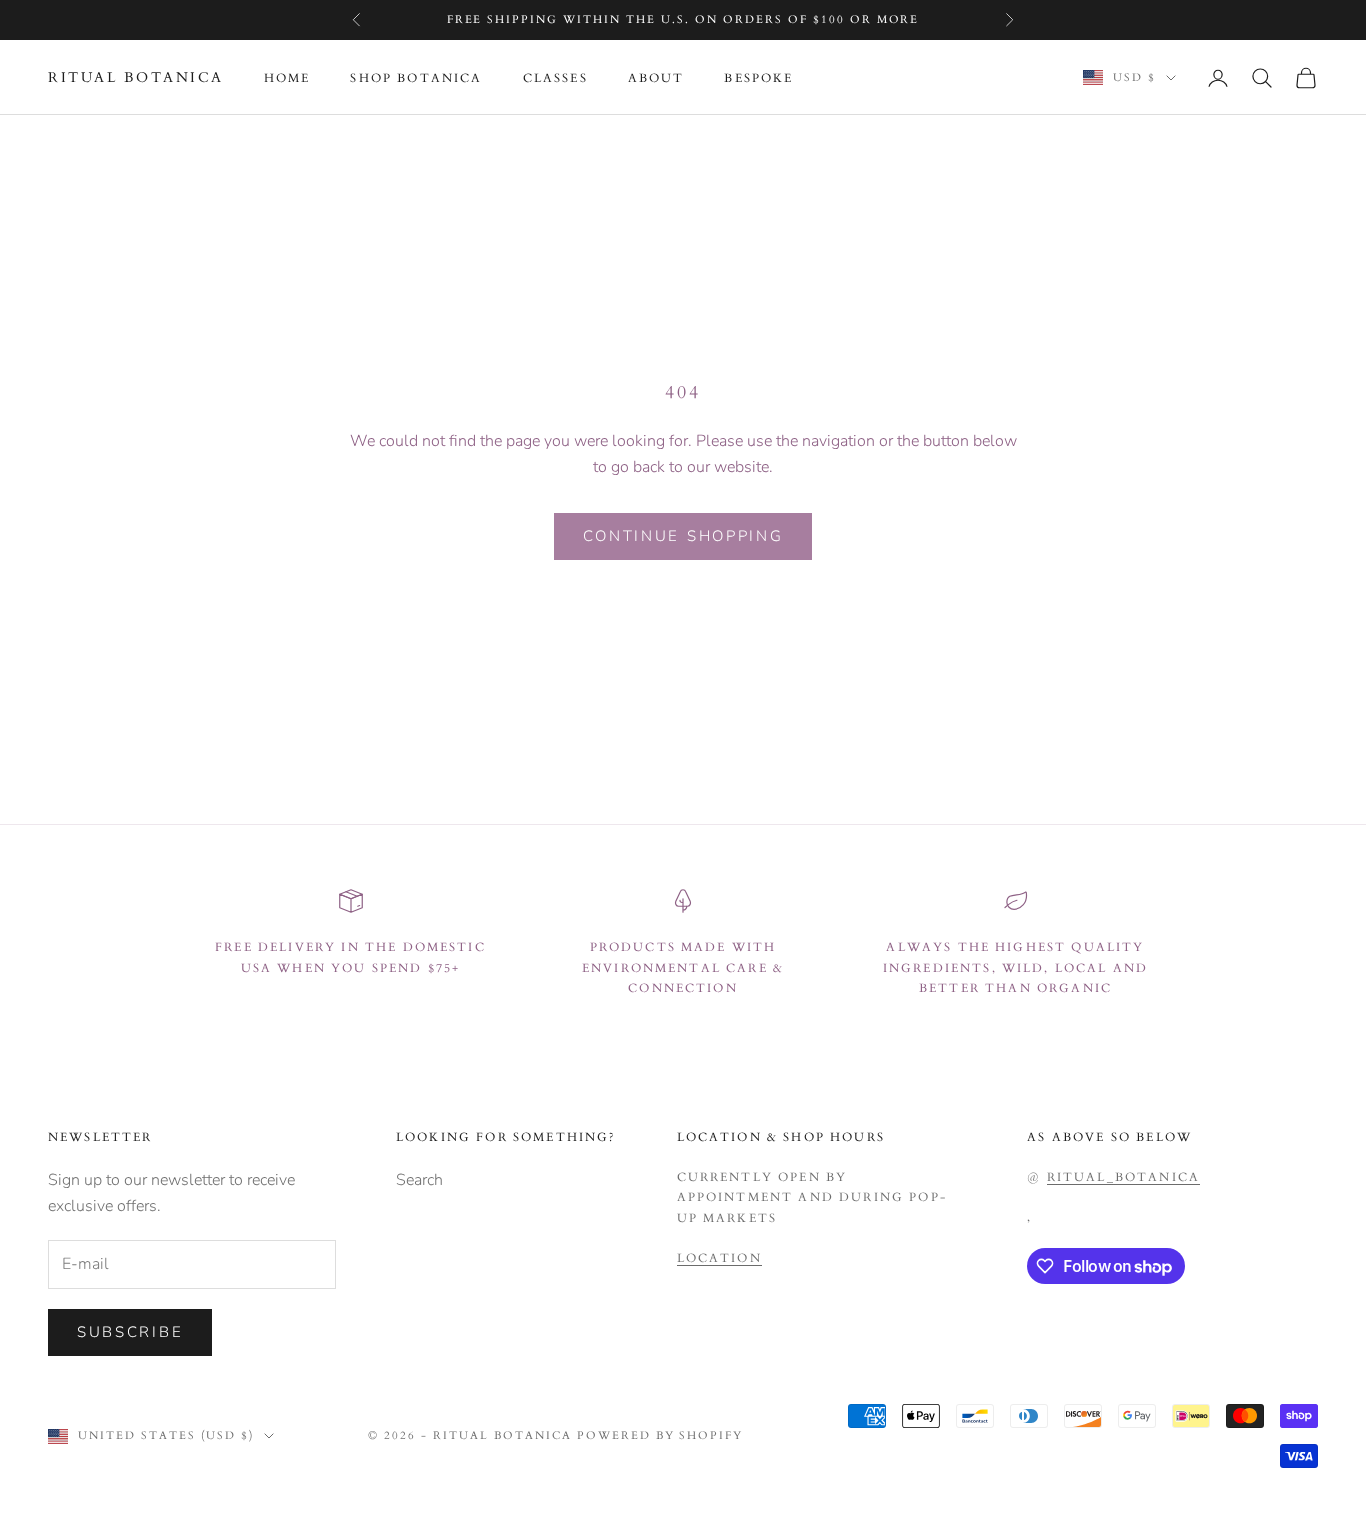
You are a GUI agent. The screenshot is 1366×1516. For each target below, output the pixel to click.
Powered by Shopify (660, 1435)
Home (287, 78)
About (656, 78)
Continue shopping (683, 536)
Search (419, 1180)
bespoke (758, 78)
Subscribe (130, 1332)
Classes (555, 78)
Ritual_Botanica (1123, 1177)
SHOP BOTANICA (416, 78)
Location (719, 1258)
